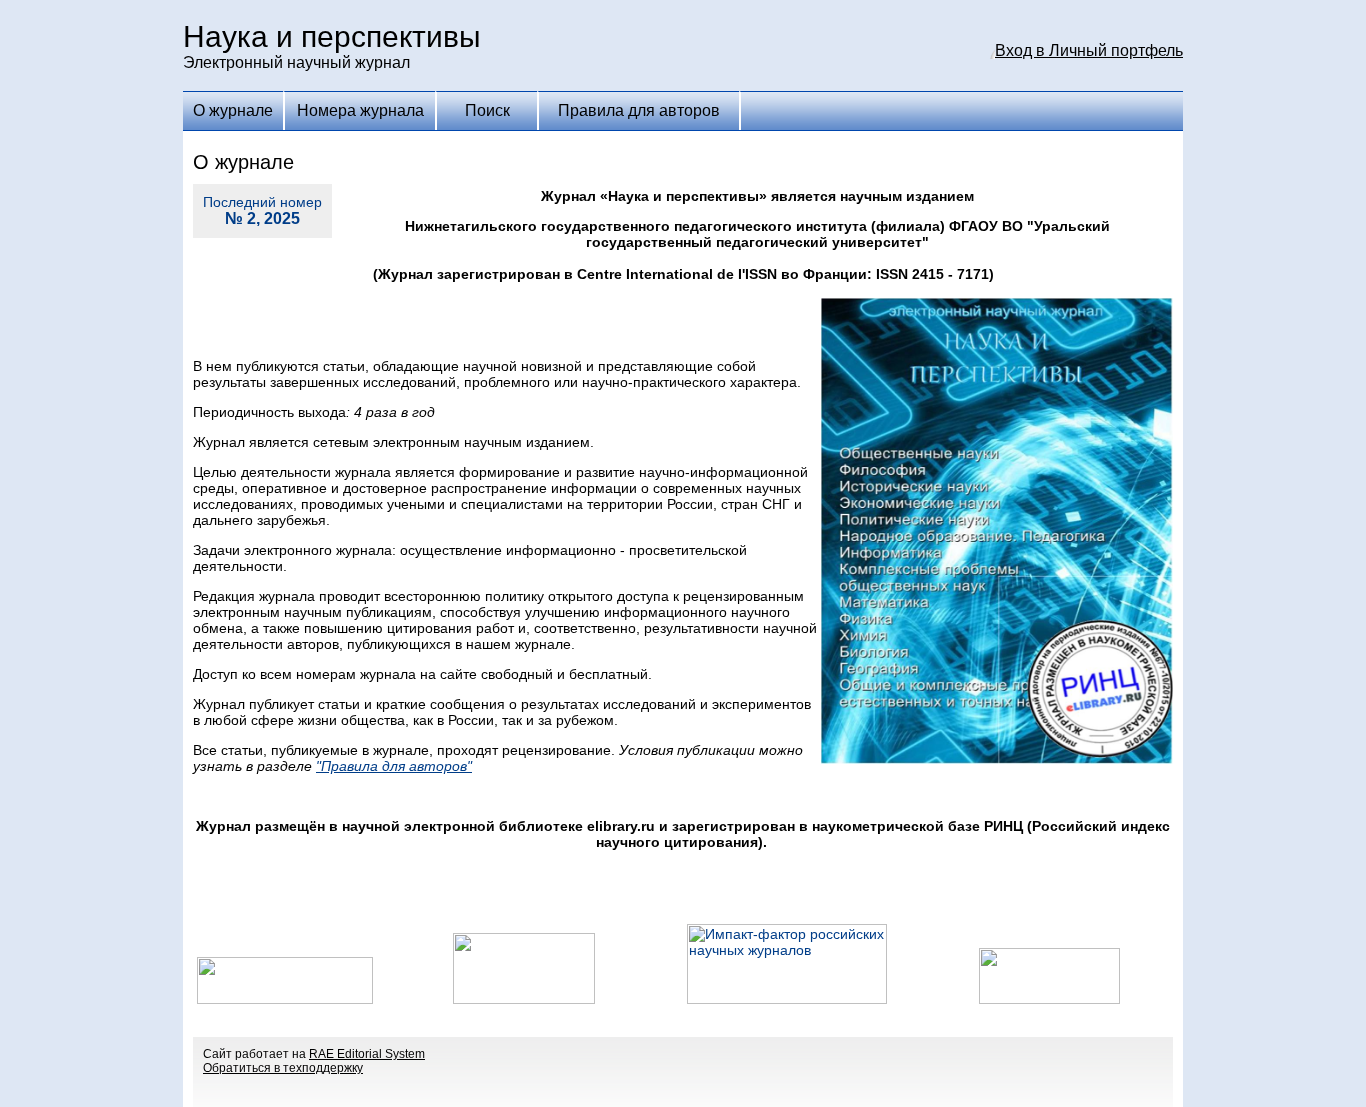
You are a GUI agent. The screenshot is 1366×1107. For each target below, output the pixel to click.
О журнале (233, 110)
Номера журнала (360, 110)
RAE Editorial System (367, 1054)
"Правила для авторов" (394, 766)
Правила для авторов (639, 110)
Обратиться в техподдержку (283, 1068)
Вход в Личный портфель (1089, 50)
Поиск (487, 110)
